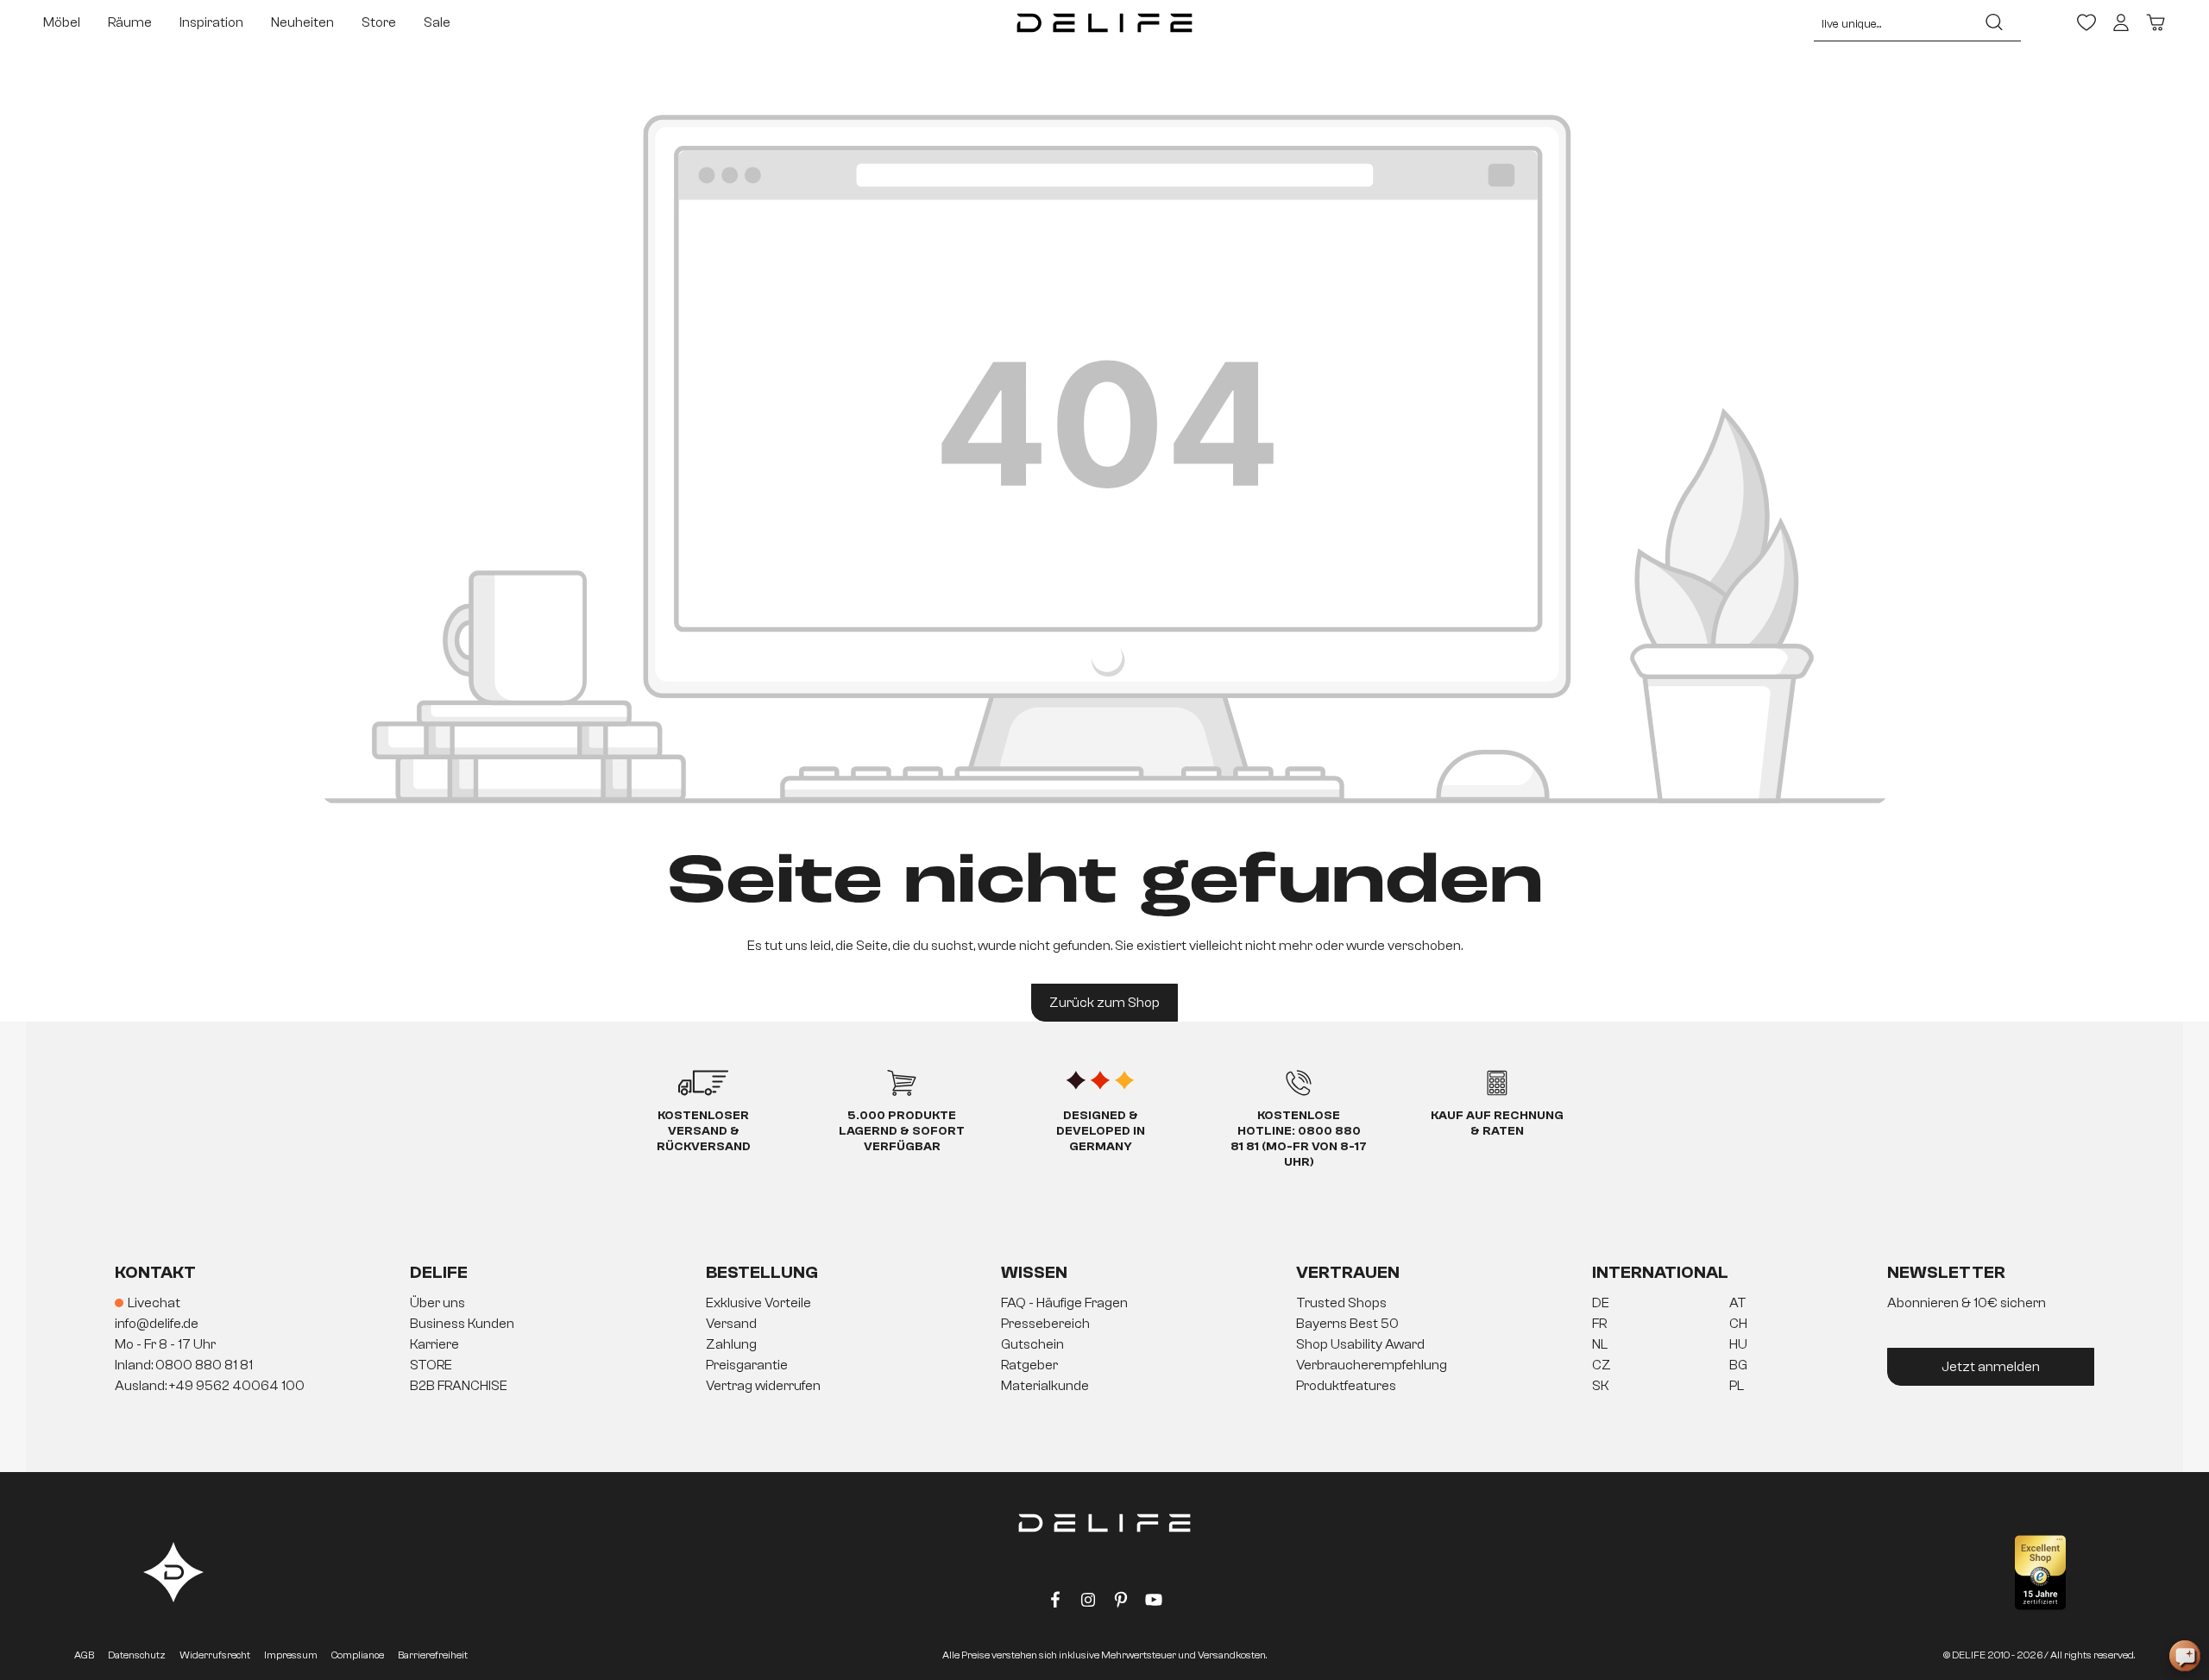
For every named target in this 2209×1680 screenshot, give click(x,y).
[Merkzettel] (2086, 22)
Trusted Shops (1341, 1303)
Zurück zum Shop (1104, 1003)
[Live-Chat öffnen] (2185, 1656)
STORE (431, 1365)
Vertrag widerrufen (763, 1386)
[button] (1104, 1345)
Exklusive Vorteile (758, 1303)
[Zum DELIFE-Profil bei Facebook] (1055, 1603)
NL (1600, 1344)
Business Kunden (462, 1324)
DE (1601, 1303)
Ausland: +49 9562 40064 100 (210, 1386)
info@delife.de (157, 1324)
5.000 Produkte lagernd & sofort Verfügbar (902, 1131)
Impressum (291, 1655)
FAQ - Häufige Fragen (1064, 1303)
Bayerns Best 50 (1347, 1324)
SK (1601, 1386)
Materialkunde (1045, 1386)
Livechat (154, 1303)
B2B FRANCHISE (459, 1386)
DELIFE (439, 1272)
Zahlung (731, 1344)
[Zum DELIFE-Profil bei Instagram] (1088, 1603)
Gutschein (1032, 1344)
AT (1738, 1303)
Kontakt (155, 1272)
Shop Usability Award (1360, 1344)
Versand (731, 1324)
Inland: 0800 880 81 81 (184, 1365)
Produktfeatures (1346, 1386)
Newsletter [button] (1946, 1272)
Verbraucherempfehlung (1372, 1365)
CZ (1602, 1365)
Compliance (358, 1655)
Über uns (437, 1303)
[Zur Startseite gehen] (1105, 22)
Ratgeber (1029, 1365)
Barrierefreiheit (433, 1655)
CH (1738, 1324)
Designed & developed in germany (1101, 1131)
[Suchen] (1994, 22)
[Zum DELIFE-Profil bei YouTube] (1154, 1603)
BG (1738, 1365)
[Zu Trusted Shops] (2040, 1573)
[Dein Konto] (2121, 22)
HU (1738, 1344)
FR (1599, 1324)
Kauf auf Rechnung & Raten (1497, 1123)
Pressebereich (1045, 1324)
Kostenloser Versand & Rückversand (704, 1131)
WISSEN (1034, 1272)
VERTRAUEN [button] (1348, 1272)
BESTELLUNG (762, 1272)
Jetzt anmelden (1991, 1367)
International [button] (1660, 1272)
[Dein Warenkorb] (2156, 22)
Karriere (434, 1344)
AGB (84, 1655)
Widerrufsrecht (215, 1655)
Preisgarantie (747, 1365)
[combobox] (1891, 22)
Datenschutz (137, 1655)
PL (1737, 1386)
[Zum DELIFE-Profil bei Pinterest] (1121, 1603)
